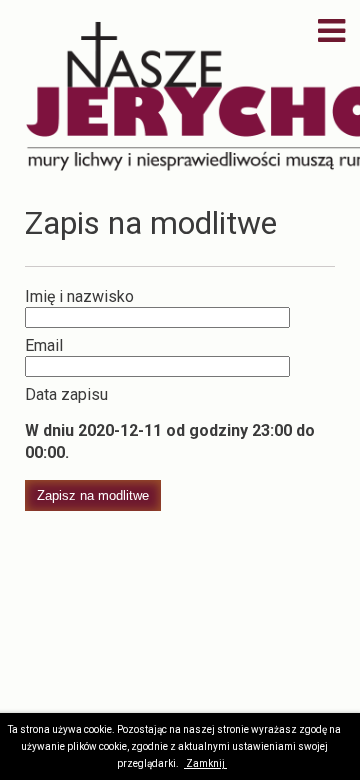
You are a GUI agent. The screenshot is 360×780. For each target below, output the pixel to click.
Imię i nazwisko (79, 296)
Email (44, 345)
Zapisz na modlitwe (93, 495)
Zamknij (206, 763)
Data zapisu (66, 394)
